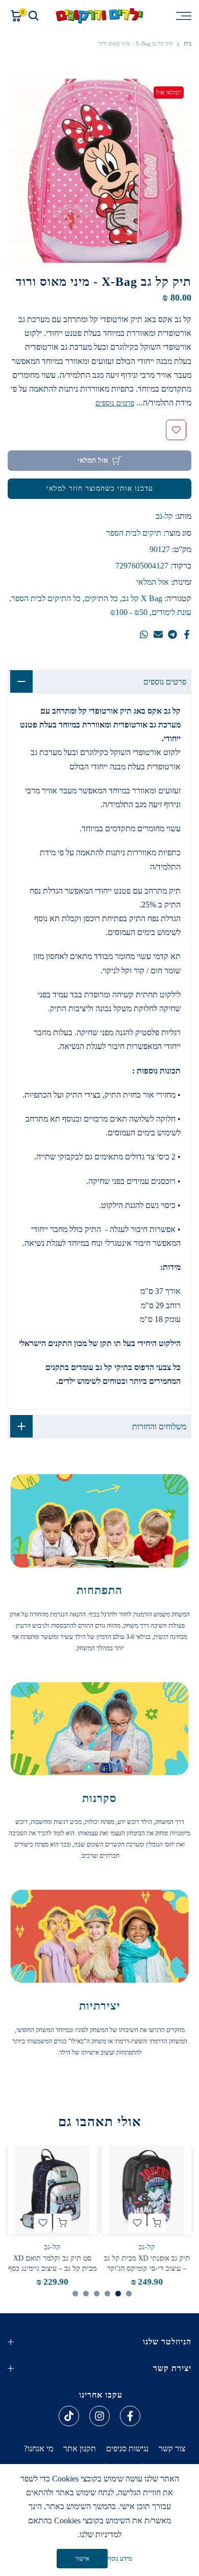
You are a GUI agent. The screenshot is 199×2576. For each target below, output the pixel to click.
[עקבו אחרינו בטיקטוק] (69, 2416)
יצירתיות (100, 2006)
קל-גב (164, 516)
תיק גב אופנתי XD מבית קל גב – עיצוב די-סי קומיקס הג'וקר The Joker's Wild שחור (147, 2269)
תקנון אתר (80, 2448)
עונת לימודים (171, 612)
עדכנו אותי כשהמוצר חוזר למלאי (100, 488)
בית (188, 44)
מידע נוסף (120, 2558)
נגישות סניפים (127, 2448)
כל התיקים (101, 598)
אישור (82, 2559)
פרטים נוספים (115, 403)
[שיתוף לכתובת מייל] (158, 634)
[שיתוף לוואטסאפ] (144, 634)
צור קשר (172, 2448)
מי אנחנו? (39, 2448)
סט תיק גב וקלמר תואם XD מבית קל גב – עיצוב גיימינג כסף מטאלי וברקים (52, 2269)
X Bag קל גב (142, 598)
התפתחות (99, 1590)
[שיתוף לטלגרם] (172, 634)
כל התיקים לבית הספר (46, 598)
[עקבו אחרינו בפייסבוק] (130, 2416)
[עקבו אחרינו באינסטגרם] (99, 2416)
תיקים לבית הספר (134, 533)
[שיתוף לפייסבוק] (187, 634)
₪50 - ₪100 (129, 612)
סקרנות (99, 1798)
